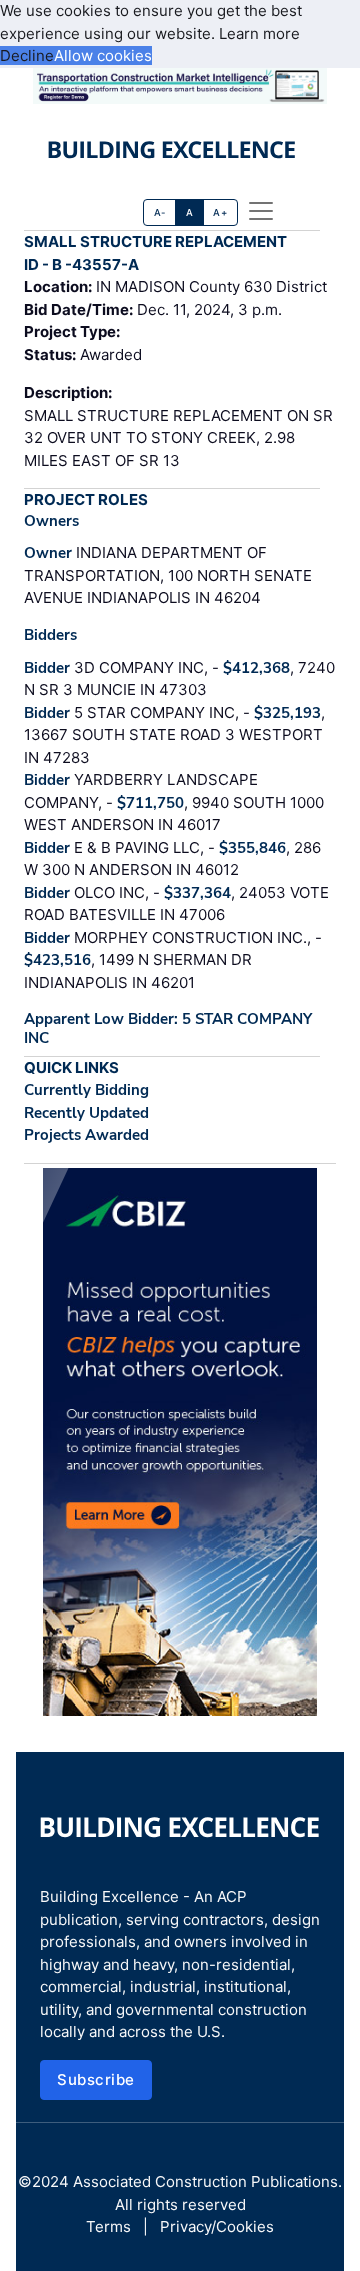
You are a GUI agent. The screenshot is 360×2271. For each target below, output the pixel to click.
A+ (220, 212)
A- (160, 212)
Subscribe (96, 2079)
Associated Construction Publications (205, 2181)
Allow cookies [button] (103, 55)
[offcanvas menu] (261, 211)
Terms (108, 2226)
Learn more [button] (259, 33)
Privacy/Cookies (217, 2226)
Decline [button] (27, 55)
